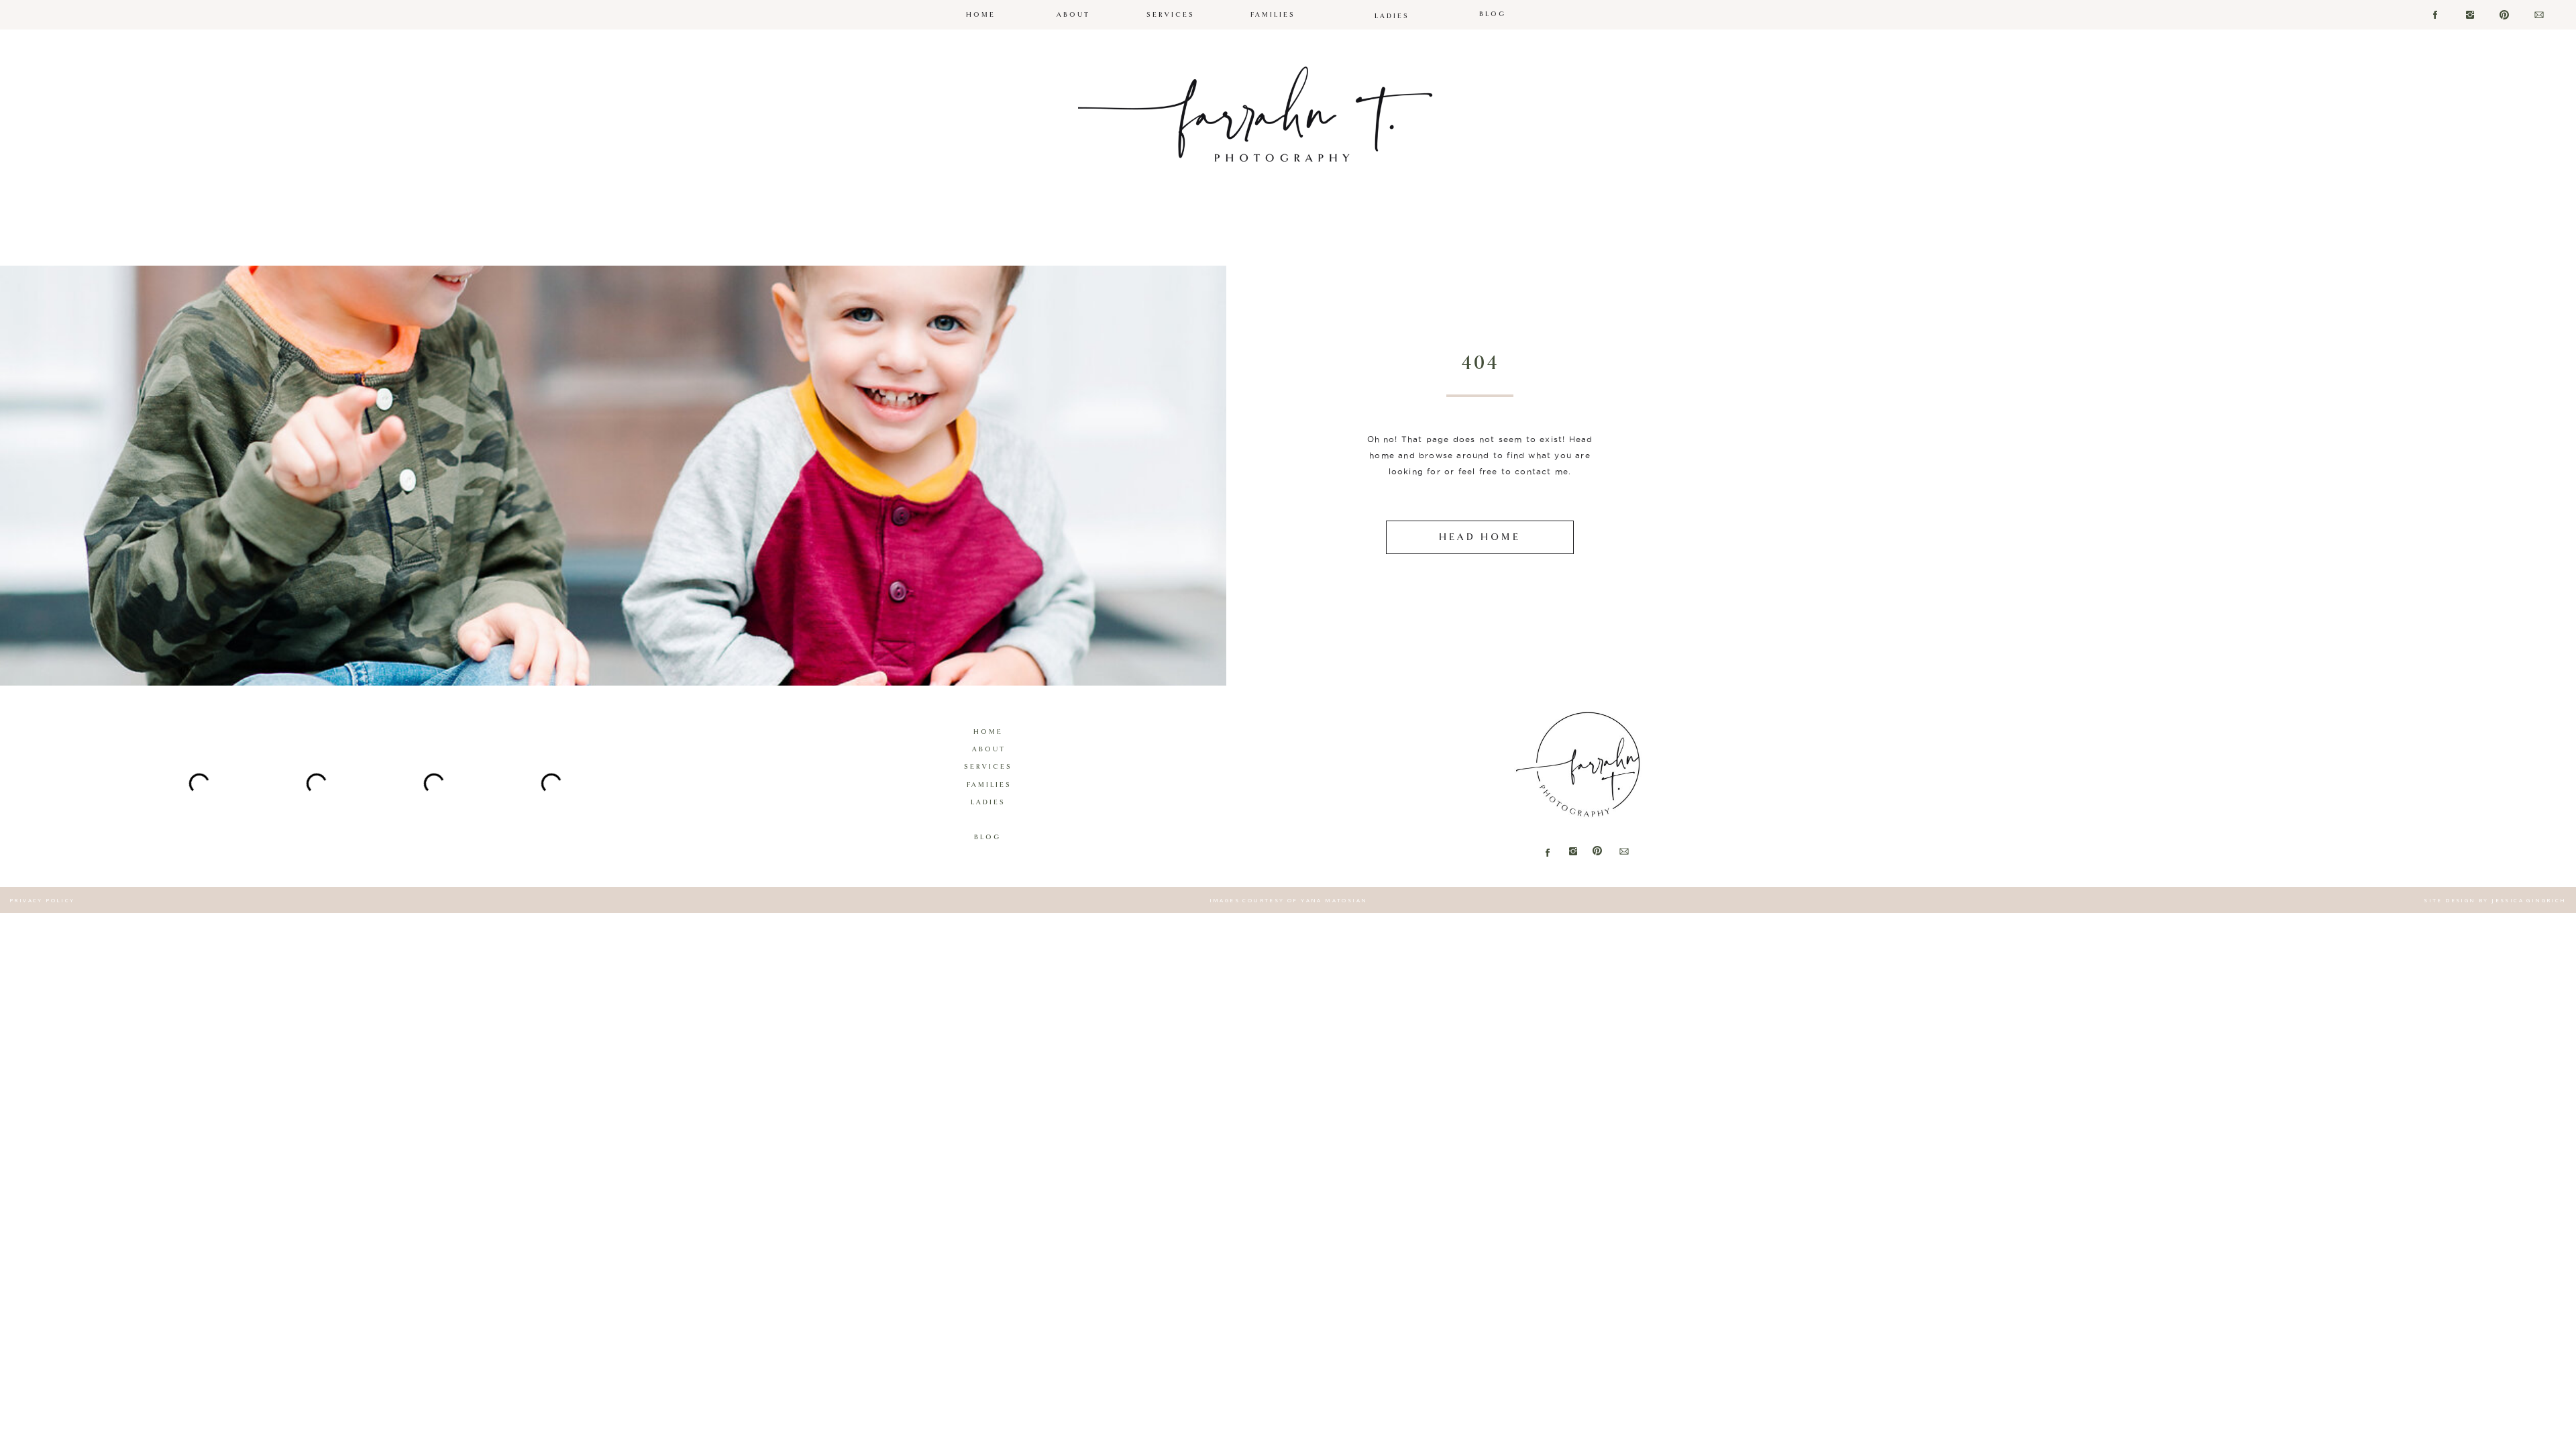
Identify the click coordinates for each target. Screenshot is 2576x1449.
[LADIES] (1392, 5)
